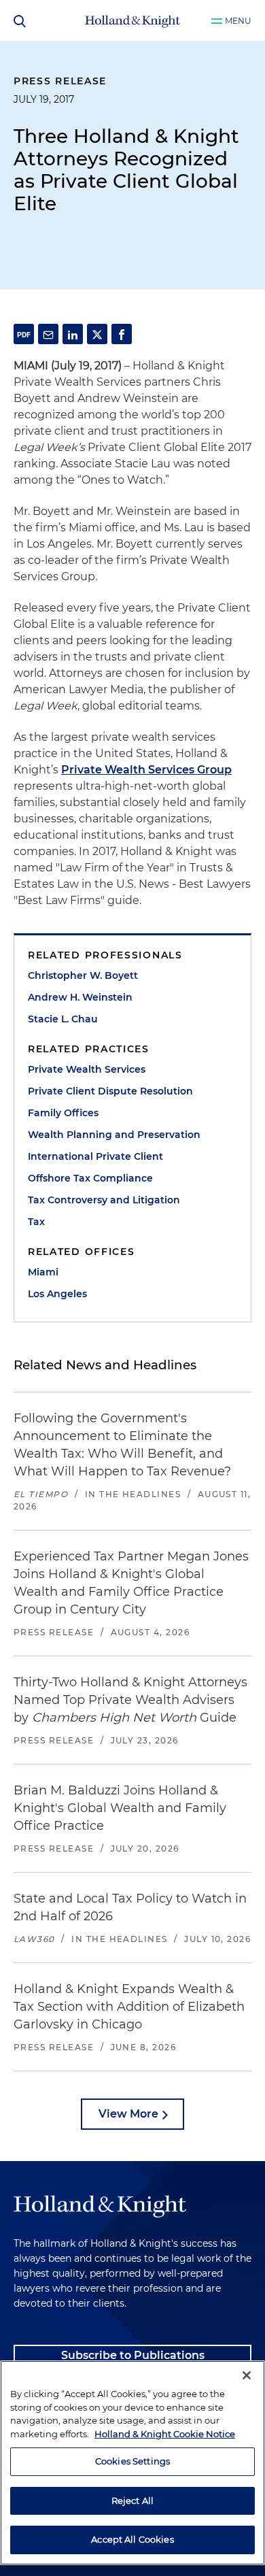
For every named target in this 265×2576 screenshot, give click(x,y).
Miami (43, 1272)
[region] (132, 2463)
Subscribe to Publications (133, 2355)
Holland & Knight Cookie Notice (165, 2434)
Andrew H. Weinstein (80, 997)
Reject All (132, 2500)
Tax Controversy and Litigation (104, 1200)
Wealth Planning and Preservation (114, 1135)
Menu (238, 21)
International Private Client (95, 1156)
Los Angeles (57, 1294)
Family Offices (63, 1113)
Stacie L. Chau (63, 1019)
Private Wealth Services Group (146, 770)
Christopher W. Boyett (83, 975)
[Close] (247, 2375)
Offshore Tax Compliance (90, 1178)
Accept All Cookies (132, 2539)
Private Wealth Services (87, 1069)
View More (128, 2114)
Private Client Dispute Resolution (110, 1091)
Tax (36, 1222)
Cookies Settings (132, 2461)
